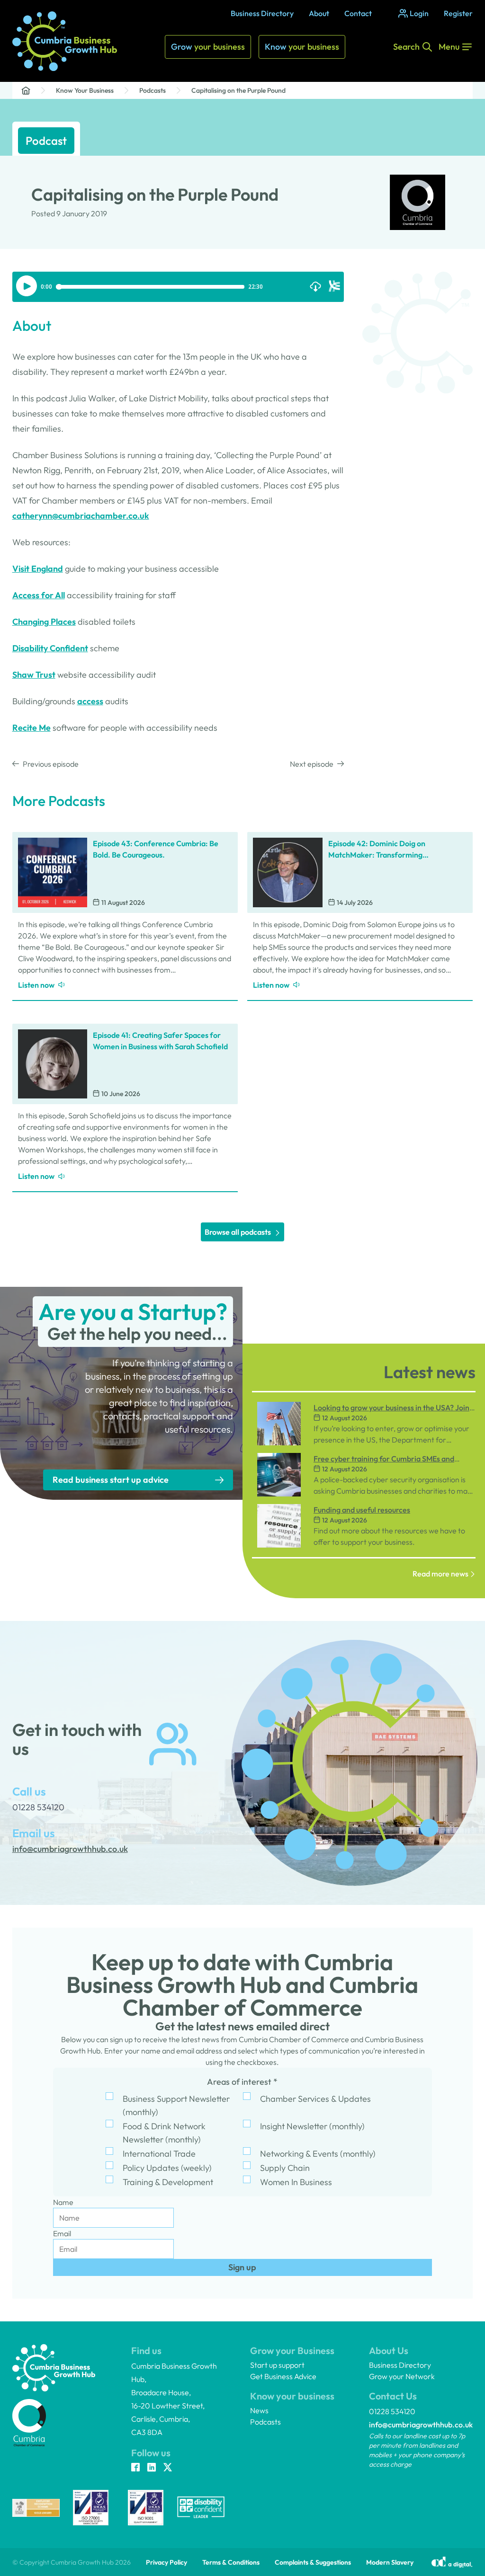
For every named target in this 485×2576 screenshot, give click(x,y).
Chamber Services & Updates (315, 2099)
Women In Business (296, 2182)
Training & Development (168, 2182)
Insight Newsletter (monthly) (312, 2126)
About (319, 13)
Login (419, 13)
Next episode (312, 764)
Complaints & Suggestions (313, 2562)
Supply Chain (285, 2168)
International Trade (159, 2154)
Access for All (39, 595)
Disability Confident (50, 648)
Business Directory (262, 13)
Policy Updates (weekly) (167, 2168)
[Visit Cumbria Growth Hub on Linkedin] (152, 2468)
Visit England (38, 569)
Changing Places (44, 622)
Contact (358, 13)
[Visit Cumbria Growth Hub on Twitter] (168, 2468)
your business (208, 47)
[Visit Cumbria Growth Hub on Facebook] (135, 2468)
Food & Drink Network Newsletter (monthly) (164, 2133)
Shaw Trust (34, 675)
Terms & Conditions (231, 2562)
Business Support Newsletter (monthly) (176, 2105)
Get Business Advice (283, 2376)
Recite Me (31, 728)
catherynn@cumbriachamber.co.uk (81, 516)
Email (62, 2233)
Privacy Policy (166, 2562)
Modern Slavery (390, 2562)
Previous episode (51, 764)
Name (63, 2202)
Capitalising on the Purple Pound (238, 90)
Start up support (277, 2365)
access (90, 701)
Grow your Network (402, 2376)
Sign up (242, 2267)
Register (458, 13)
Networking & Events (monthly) (318, 2154)
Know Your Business (85, 90)
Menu (449, 47)
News (259, 2410)
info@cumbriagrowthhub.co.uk (421, 2425)
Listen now (36, 985)
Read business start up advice (111, 1480)
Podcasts (153, 90)
